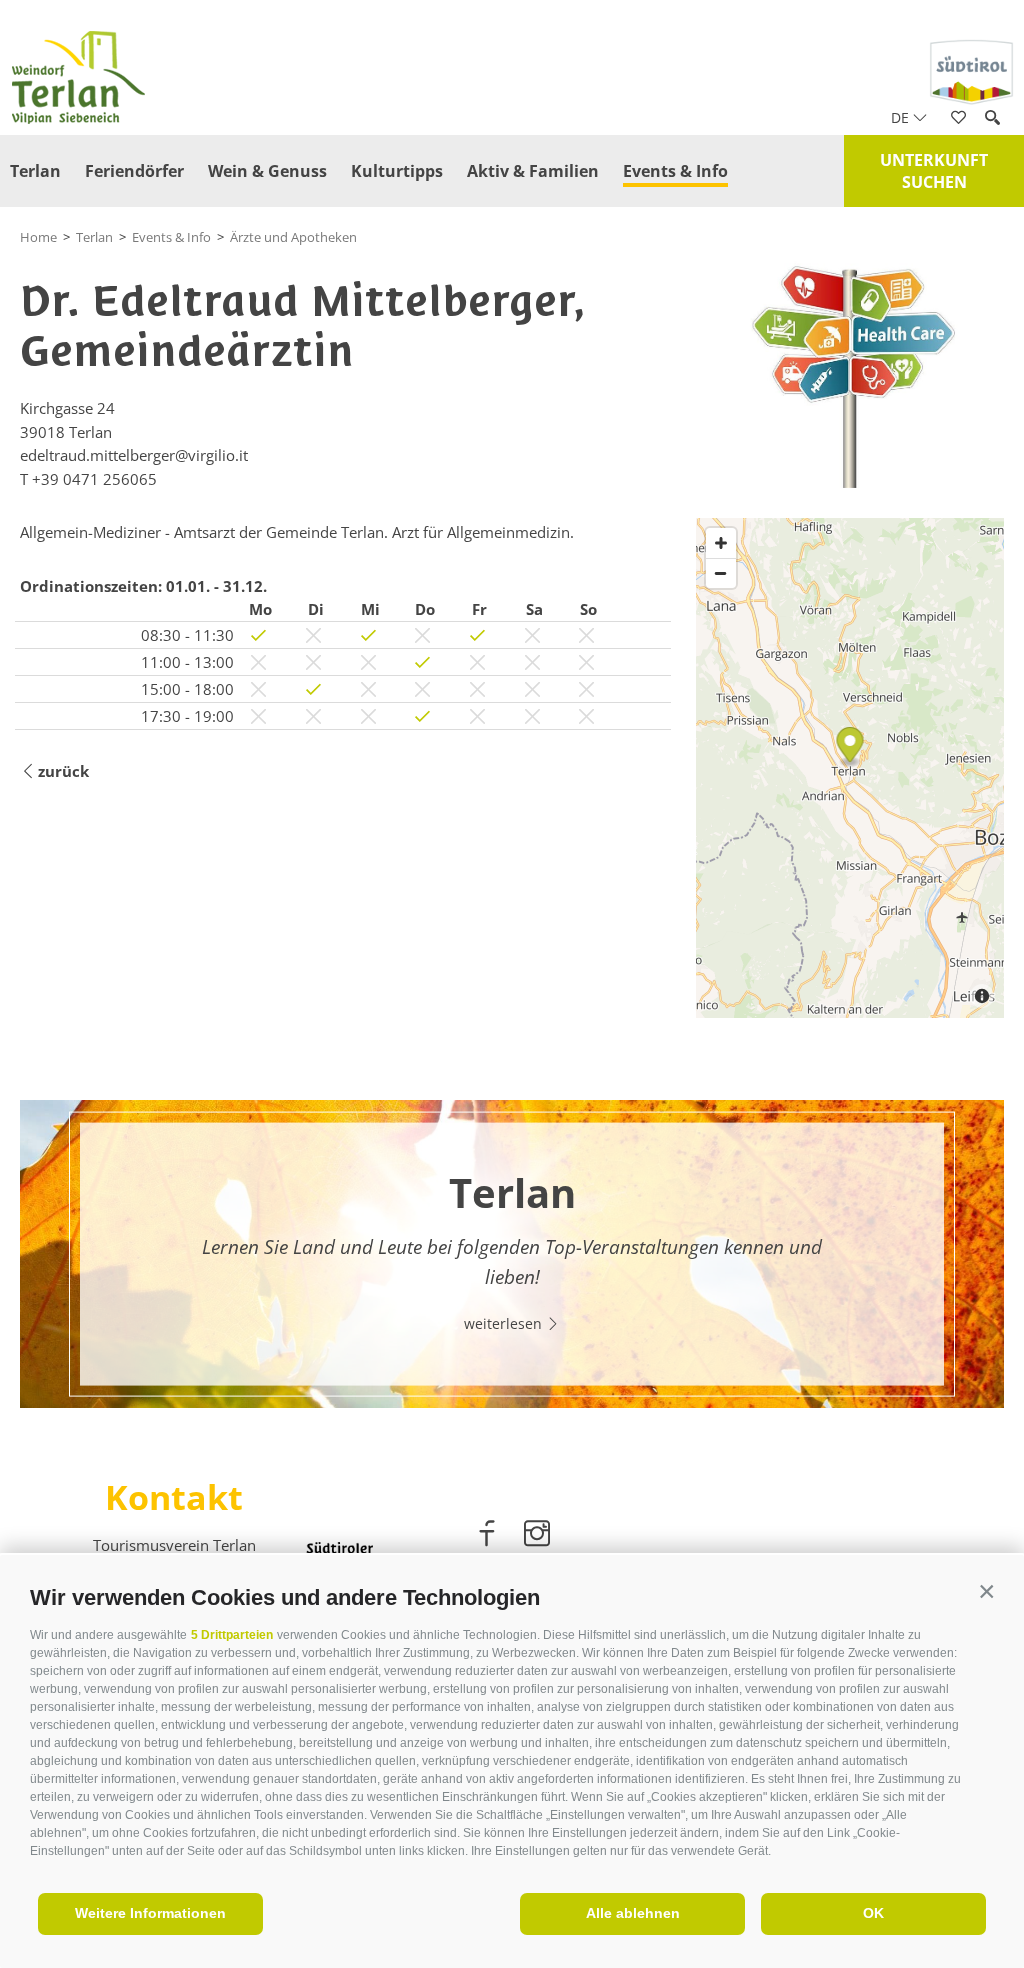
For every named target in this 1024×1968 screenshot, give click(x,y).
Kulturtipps (397, 171)
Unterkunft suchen (934, 171)
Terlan (35, 171)
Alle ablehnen (633, 1913)
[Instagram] (537, 1537)
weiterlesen (505, 1323)
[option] (512, 1254)
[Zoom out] (721, 573)
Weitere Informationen (150, 1913)
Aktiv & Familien (533, 171)
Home (38, 237)
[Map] (850, 768)
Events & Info (675, 171)
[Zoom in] (721, 543)
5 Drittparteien (232, 1635)
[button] (986, 1592)
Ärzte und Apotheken (293, 237)
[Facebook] (489, 1537)
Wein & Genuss (267, 171)
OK (873, 1913)
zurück (63, 771)
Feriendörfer (134, 171)
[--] (850, 372)
